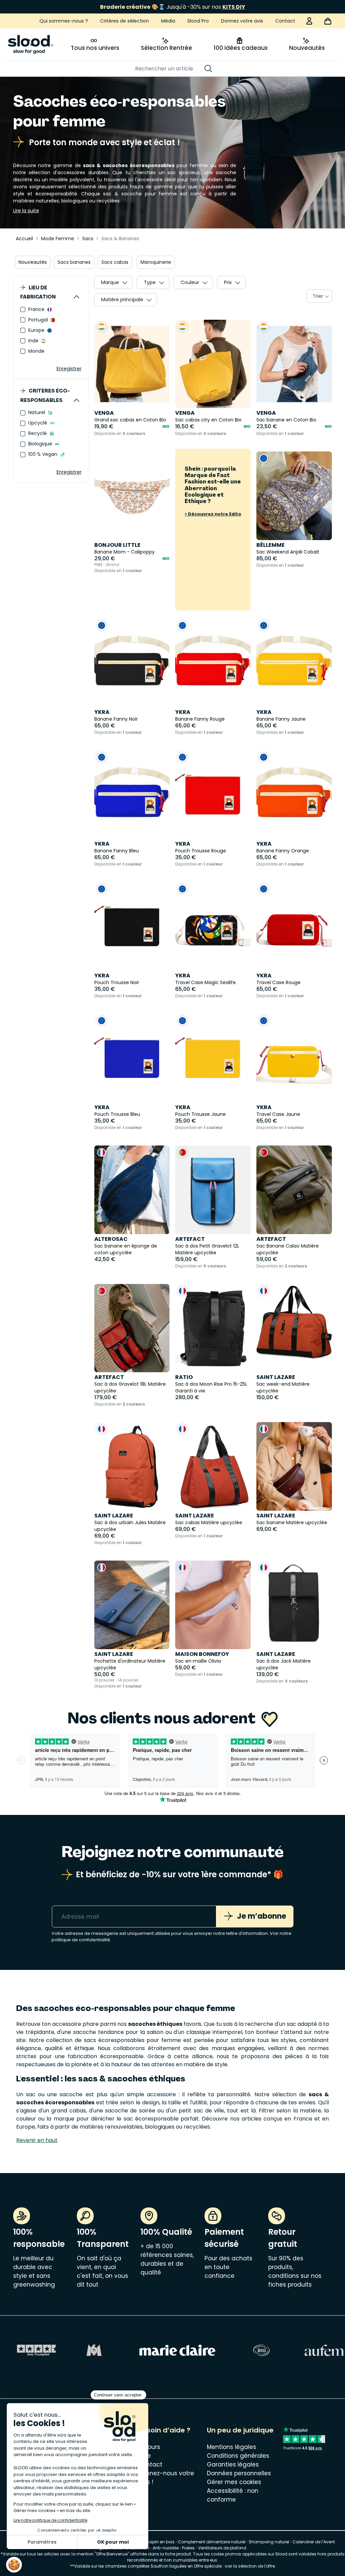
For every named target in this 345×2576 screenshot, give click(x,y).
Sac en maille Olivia (198, 1661)
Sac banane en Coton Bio (286, 420)
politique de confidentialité (81, 1940)
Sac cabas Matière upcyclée (209, 1522)
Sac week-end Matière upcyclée (283, 1387)
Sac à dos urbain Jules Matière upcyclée (130, 1526)
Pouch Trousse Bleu (117, 1114)
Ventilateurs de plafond (222, 2548)
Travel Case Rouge (278, 982)
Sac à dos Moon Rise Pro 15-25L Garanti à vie (211, 1387)
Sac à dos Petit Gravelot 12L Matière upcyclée (207, 1249)
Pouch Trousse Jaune (200, 1114)
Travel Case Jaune (278, 1114)
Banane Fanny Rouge (200, 719)
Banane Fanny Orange (283, 851)
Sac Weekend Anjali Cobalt (288, 552)
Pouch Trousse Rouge (201, 851)
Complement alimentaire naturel (212, 2542)
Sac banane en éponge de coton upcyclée (126, 1249)
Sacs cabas (115, 262)
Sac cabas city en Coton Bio (208, 420)
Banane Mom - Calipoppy (124, 552)
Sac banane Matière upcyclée (292, 1522)
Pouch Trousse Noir (117, 982)
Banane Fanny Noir (116, 719)
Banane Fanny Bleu (117, 851)
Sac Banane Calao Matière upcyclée (288, 1249)
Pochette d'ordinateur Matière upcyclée (130, 1664)
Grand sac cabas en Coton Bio (130, 420)
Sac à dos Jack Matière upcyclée (284, 1664)
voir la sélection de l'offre (250, 2566)
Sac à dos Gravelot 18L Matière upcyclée (130, 1387)
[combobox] (319, 296)
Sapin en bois (161, 2542)
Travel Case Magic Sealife (206, 982)
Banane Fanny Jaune (281, 719)
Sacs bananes (74, 262)
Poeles (188, 2548)
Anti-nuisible (166, 2548)
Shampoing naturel (269, 2542)
